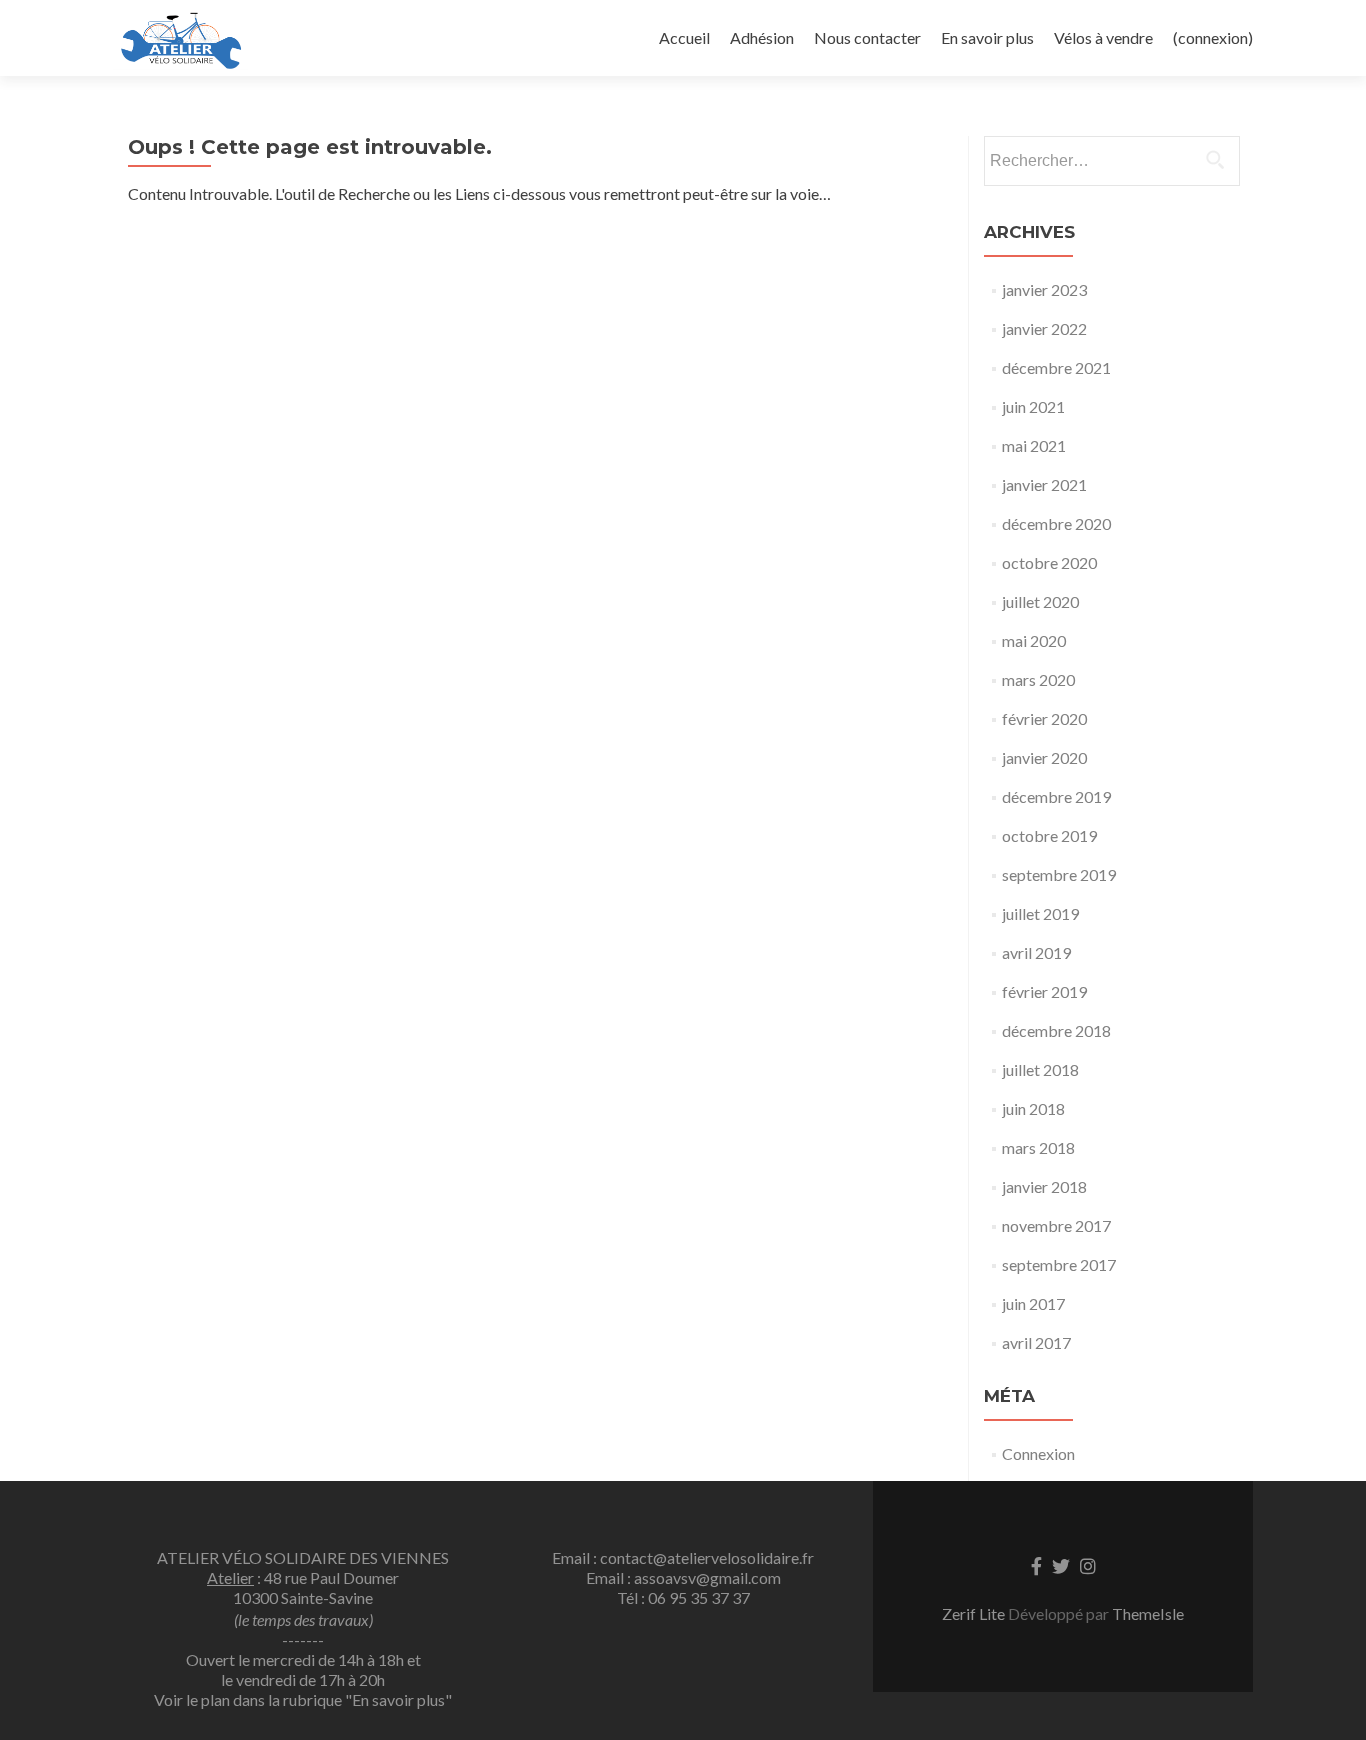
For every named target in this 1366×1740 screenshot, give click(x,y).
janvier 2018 (1044, 1186)
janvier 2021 (1044, 484)
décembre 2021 (1056, 367)
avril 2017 (1036, 1342)
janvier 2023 (1044, 289)
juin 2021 (1033, 406)
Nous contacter (867, 37)
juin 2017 (1033, 1303)
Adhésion (762, 37)
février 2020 (1044, 718)
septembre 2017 (1059, 1264)
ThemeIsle (1148, 1613)
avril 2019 (1036, 952)
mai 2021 (1034, 445)
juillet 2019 (1040, 913)
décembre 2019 (1056, 796)
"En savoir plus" (398, 1699)
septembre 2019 (1059, 874)
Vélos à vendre (1103, 37)
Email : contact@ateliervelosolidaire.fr (683, 1557)
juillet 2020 (1040, 601)
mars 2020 (1038, 679)
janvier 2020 (1044, 757)
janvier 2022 (1044, 328)
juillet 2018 (1040, 1069)
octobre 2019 (1049, 835)
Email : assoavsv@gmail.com (683, 1577)
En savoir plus (987, 37)
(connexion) (1213, 37)
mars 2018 (1038, 1147)
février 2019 (1044, 991)
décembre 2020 (1056, 523)
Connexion (1038, 1453)
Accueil (684, 37)
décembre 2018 (1056, 1030)
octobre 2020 (1049, 562)
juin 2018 (1033, 1108)
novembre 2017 (1056, 1225)
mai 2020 (1034, 640)
